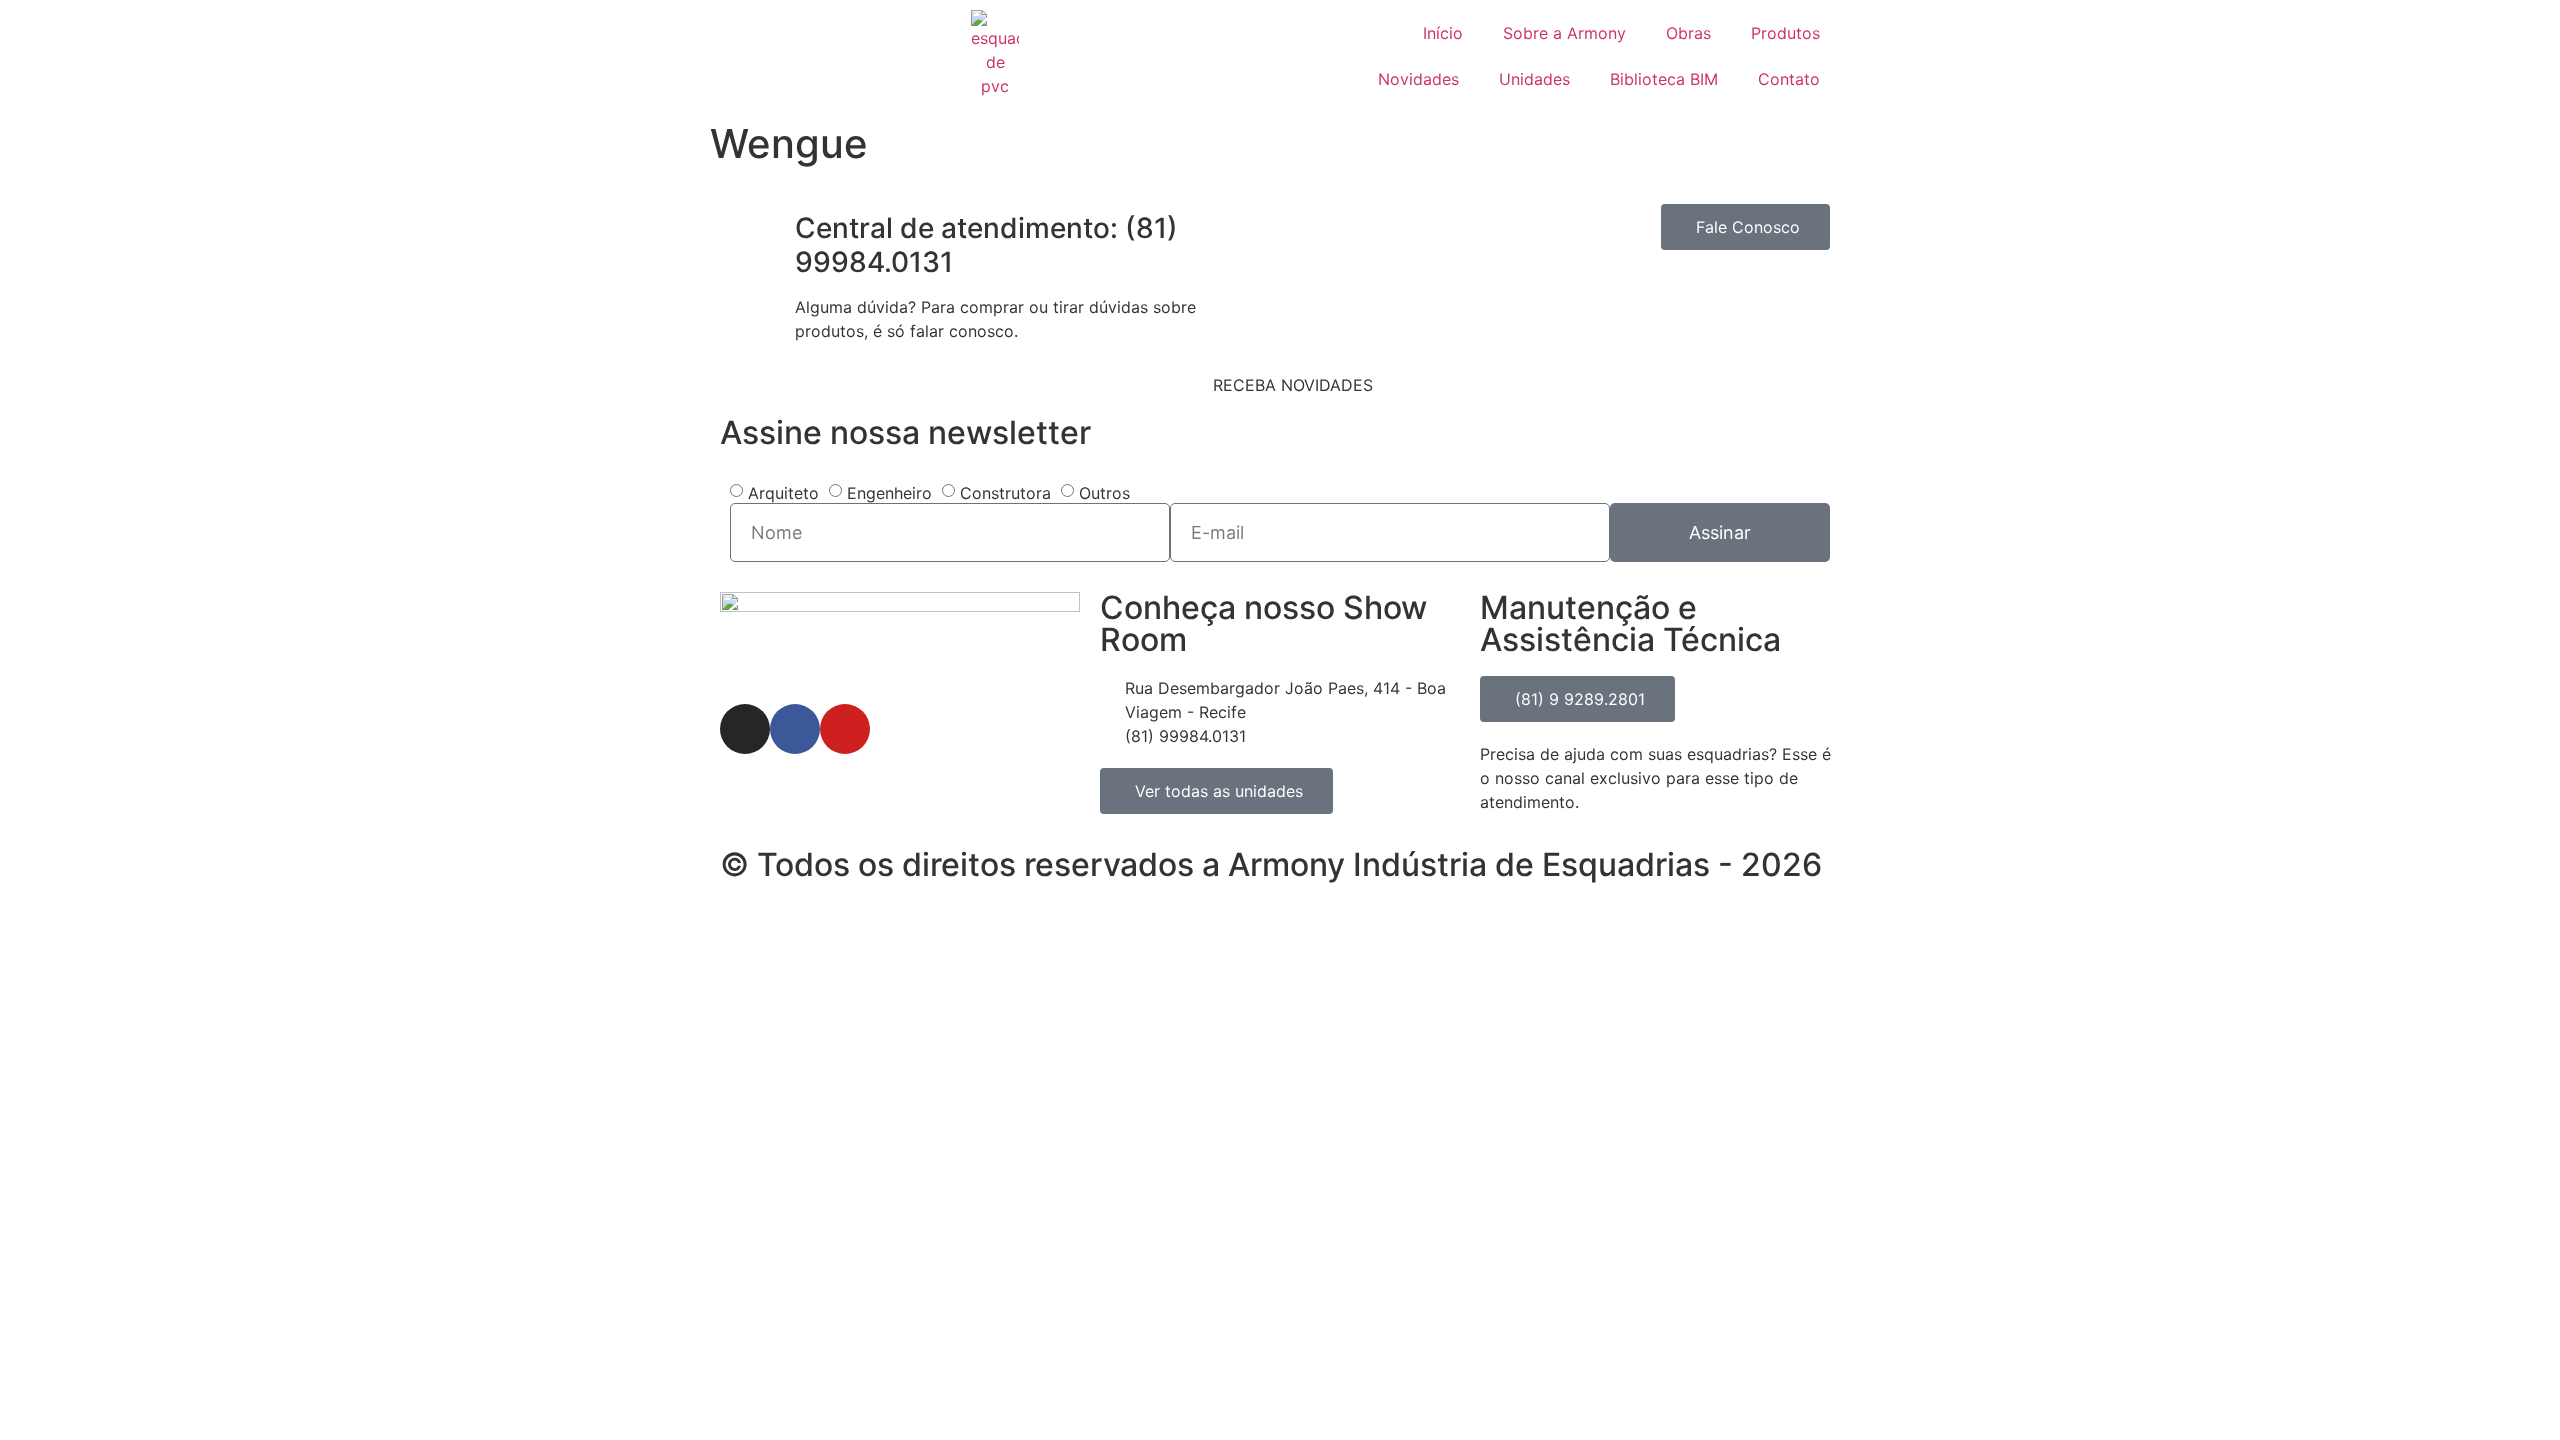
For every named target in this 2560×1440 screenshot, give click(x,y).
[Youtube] (845, 729)
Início (1443, 33)
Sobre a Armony (1564, 33)
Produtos (1785, 33)
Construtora (1005, 493)
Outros (1104, 493)
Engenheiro (889, 493)
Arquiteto (783, 493)
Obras (1688, 33)
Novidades (1418, 79)
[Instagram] (745, 729)
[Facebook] (795, 729)
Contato (1789, 79)
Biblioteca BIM (1664, 79)
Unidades (1534, 79)
